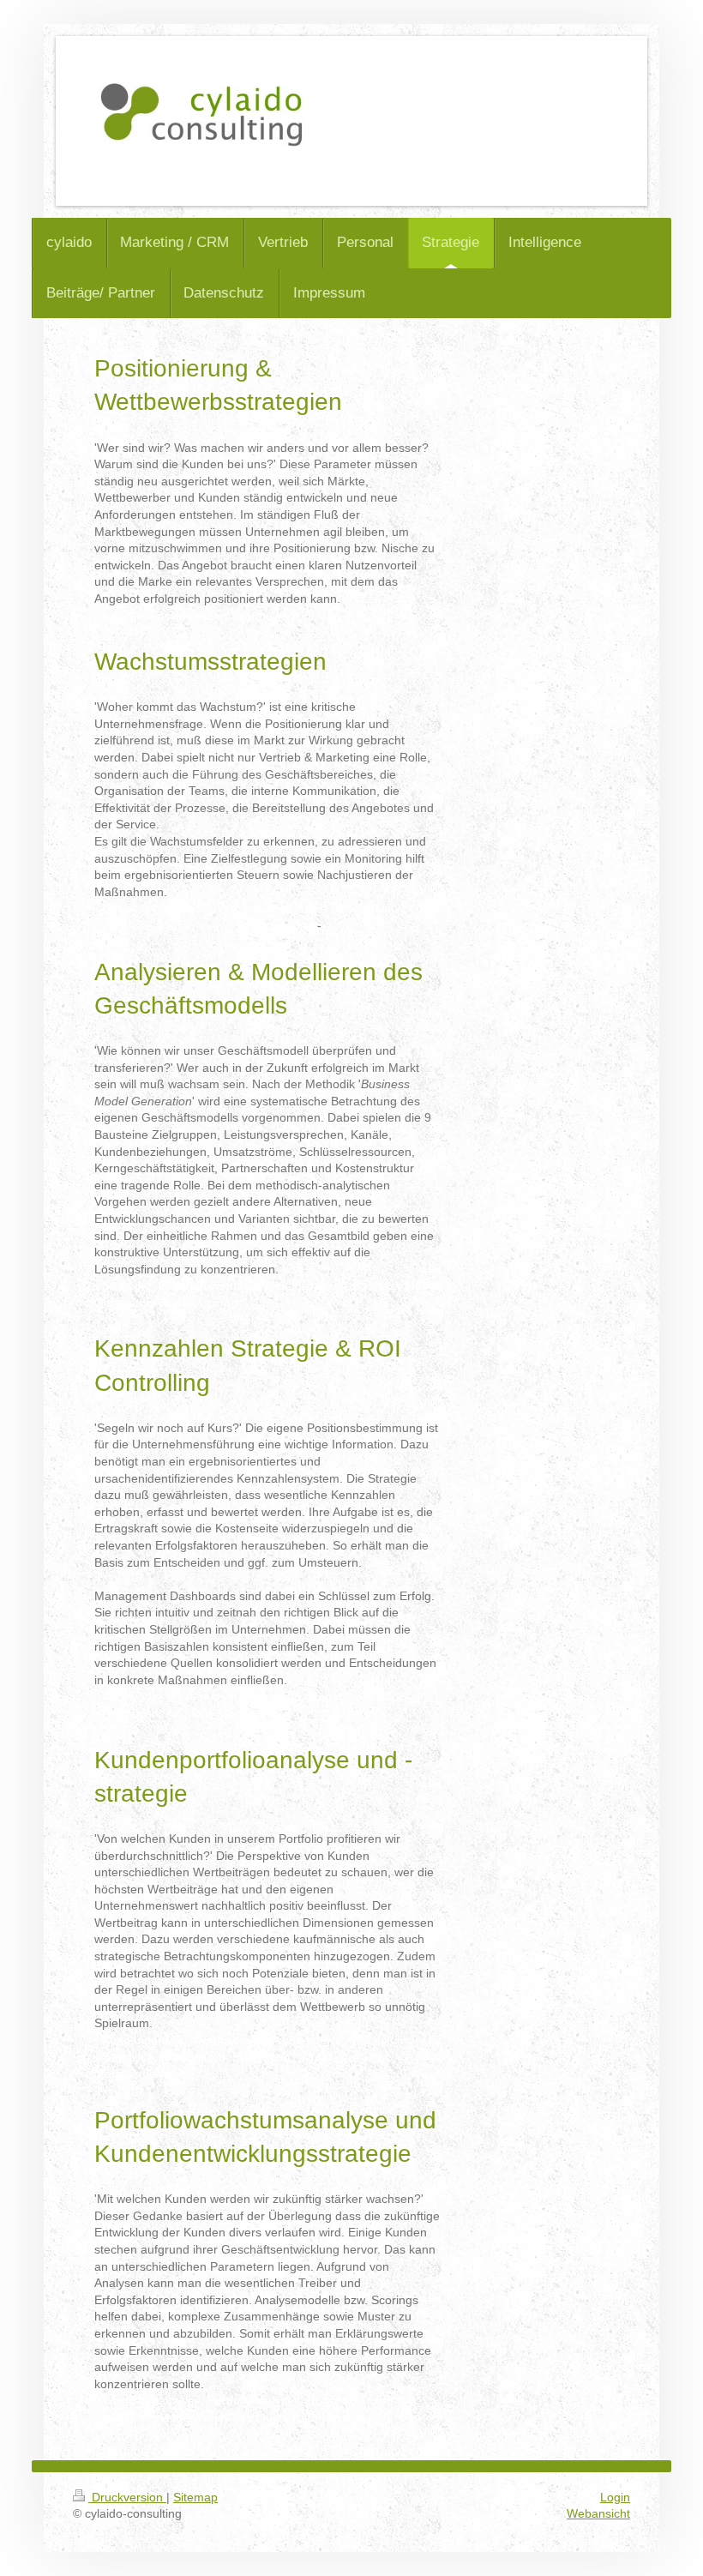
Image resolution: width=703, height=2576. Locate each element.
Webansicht (598, 2513)
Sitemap (195, 2497)
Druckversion (127, 2497)
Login (615, 2497)
